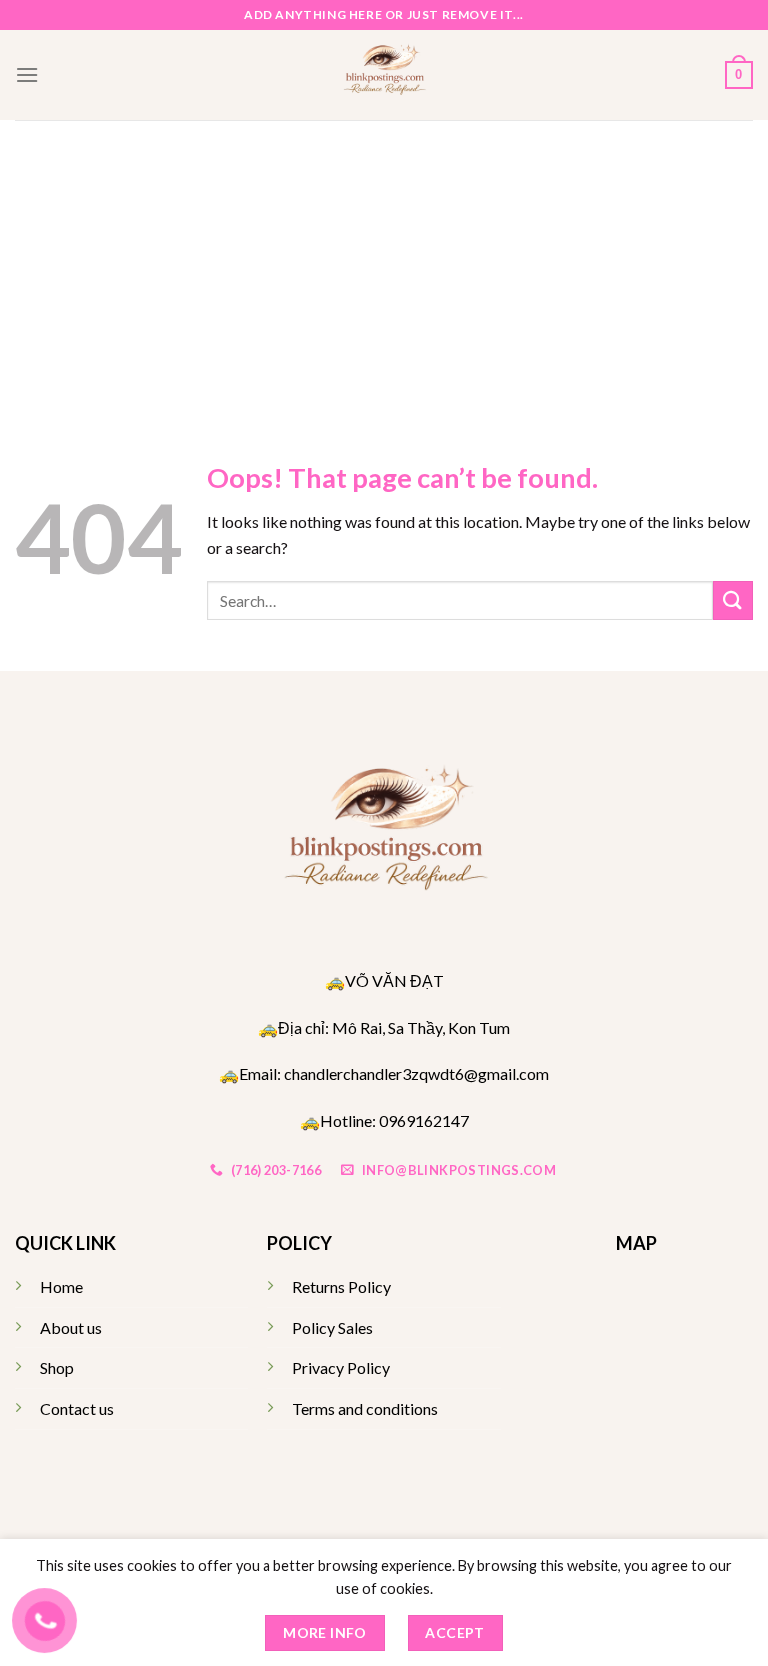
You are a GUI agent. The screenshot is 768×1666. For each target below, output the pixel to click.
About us (71, 1327)
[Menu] (27, 74)
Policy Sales (332, 1327)
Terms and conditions (365, 1408)
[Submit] (733, 600)
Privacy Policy (341, 1367)
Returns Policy (341, 1286)
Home (61, 1286)
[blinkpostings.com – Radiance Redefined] (384, 75)
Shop (57, 1367)
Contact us (77, 1408)
